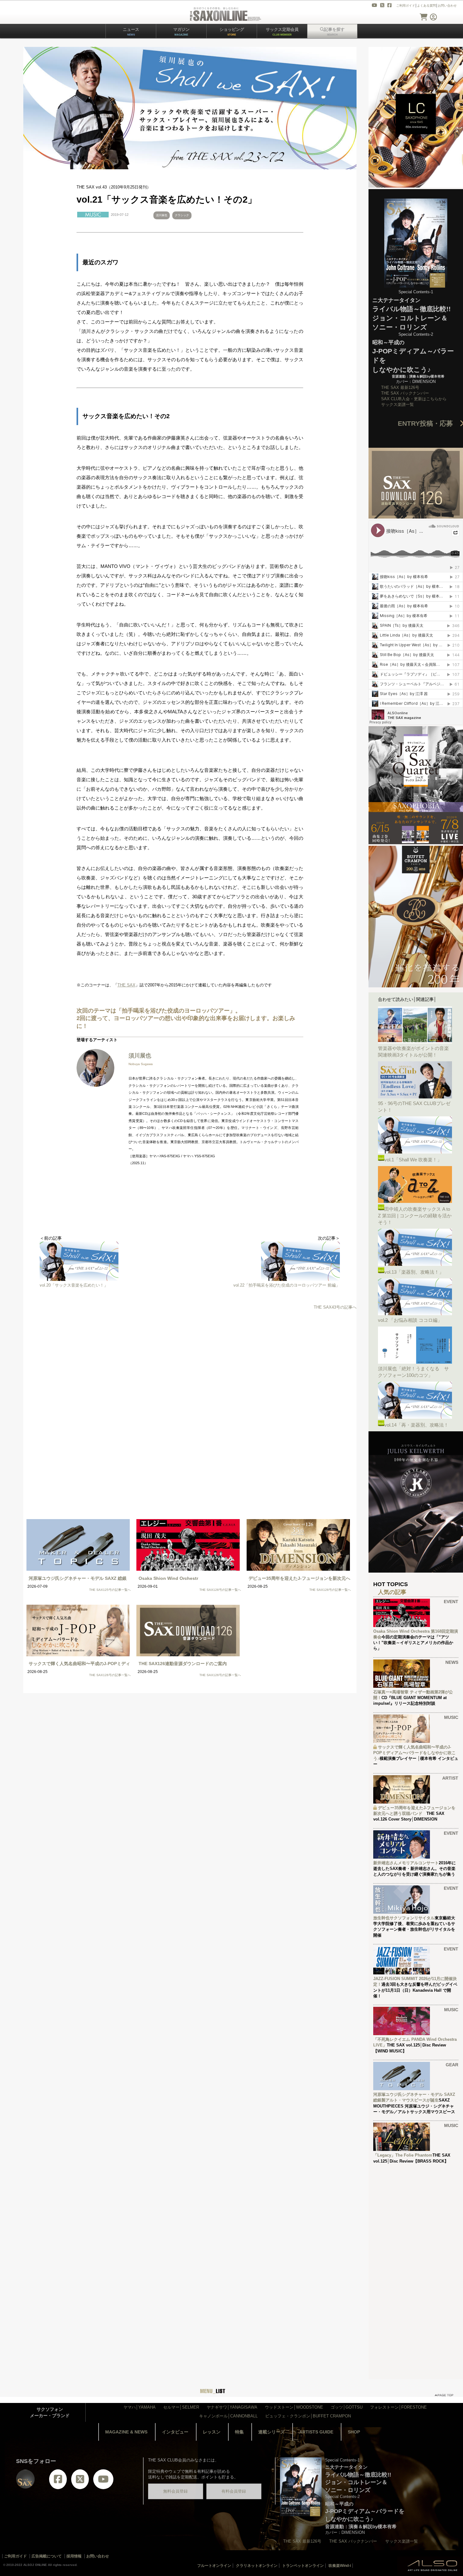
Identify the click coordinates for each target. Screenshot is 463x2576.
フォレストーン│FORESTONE (398, 2407)
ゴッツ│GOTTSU (347, 2407)
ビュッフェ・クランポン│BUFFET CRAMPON (308, 2416)
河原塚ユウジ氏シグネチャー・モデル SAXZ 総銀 (78, 1578)
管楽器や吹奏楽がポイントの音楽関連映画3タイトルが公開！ (413, 1052)
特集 (239, 2432)
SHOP (354, 2432)
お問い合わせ (447, 6)
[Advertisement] (190, 1366)
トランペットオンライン (303, 2566)
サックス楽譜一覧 (397, 404)
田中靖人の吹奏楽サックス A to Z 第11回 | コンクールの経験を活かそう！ (415, 1216)
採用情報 (74, 2556)
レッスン (212, 2432)
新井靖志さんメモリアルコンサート (406, 1863)
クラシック (182, 215)
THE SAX (126, 985)
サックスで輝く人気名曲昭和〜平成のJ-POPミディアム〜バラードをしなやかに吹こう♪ (414, 1753)
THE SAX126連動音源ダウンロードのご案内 (183, 1664)
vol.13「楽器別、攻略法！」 (414, 1272)
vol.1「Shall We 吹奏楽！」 (413, 1160)
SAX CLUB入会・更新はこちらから (414, 399)
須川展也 (162, 215)
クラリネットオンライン (257, 2566)
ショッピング (232, 32)
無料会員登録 (175, 2491)
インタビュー (175, 2432)
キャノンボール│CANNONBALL (228, 2416)
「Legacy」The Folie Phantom (403, 2155)
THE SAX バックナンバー (405, 393)
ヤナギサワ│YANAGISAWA (232, 2407)
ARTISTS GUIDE (316, 2432)
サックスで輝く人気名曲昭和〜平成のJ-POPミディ (79, 1664)
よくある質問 (426, 6)
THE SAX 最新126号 (400, 387)
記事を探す (334, 32)
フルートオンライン (214, 2566)
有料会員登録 (234, 2491)
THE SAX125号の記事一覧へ (110, 1590)
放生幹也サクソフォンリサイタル (404, 1918)
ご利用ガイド (406, 6)
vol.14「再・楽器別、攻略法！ (416, 1425)
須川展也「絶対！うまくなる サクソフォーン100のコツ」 (413, 1372)
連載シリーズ (272, 2432)
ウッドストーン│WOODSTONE (294, 2407)
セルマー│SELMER (181, 2407)
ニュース (131, 32)
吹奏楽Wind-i (340, 2566)
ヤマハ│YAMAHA (140, 2407)
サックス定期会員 (282, 32)
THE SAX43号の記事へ (335, 1307)
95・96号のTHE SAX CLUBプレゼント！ (414, 1107)
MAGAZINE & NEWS (126, 2432)
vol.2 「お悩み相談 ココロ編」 (410, 1320)
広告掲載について (47, 2556)
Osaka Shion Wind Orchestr (168, 1578)
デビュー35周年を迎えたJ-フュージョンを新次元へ (299, 1578)
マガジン (181, 32)
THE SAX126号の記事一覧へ (220, 1590)
